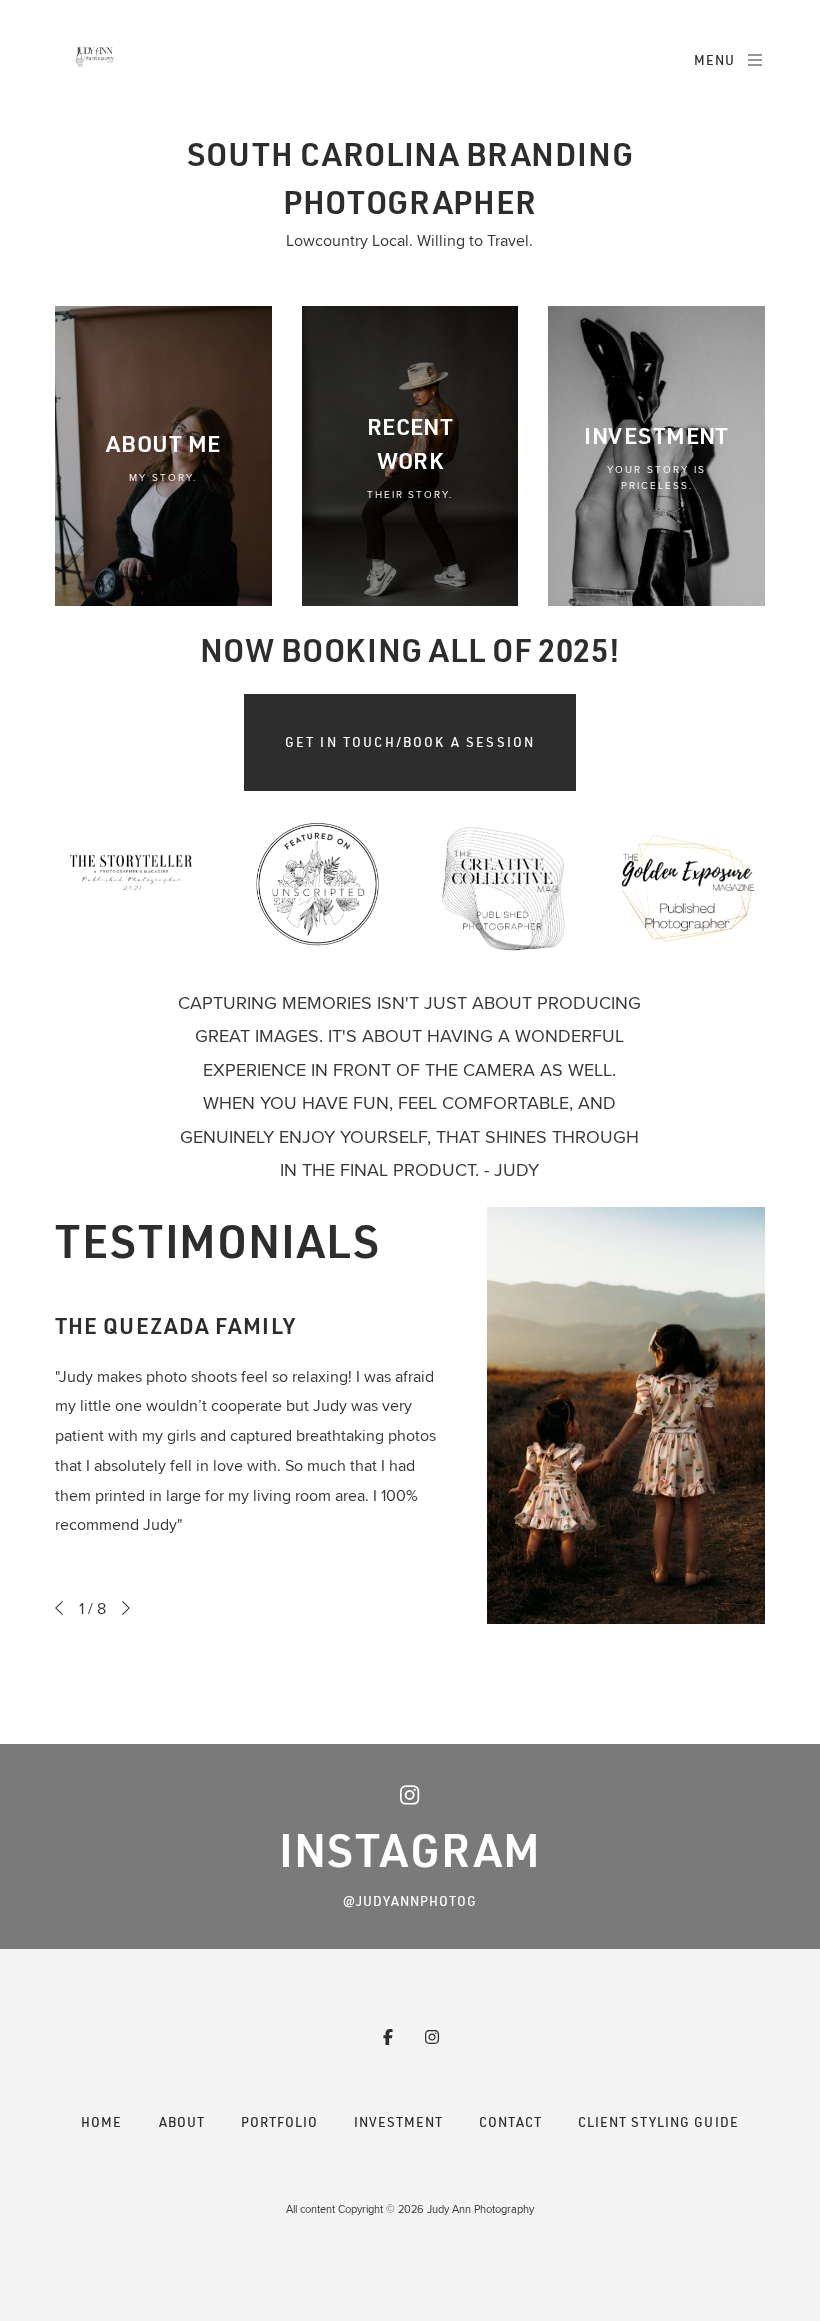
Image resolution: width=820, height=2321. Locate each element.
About (182, 2122)
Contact (510, 2122)
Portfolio (279, 2122)
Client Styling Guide (658, 2122)
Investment (398, 2122)
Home (101, 2122)
